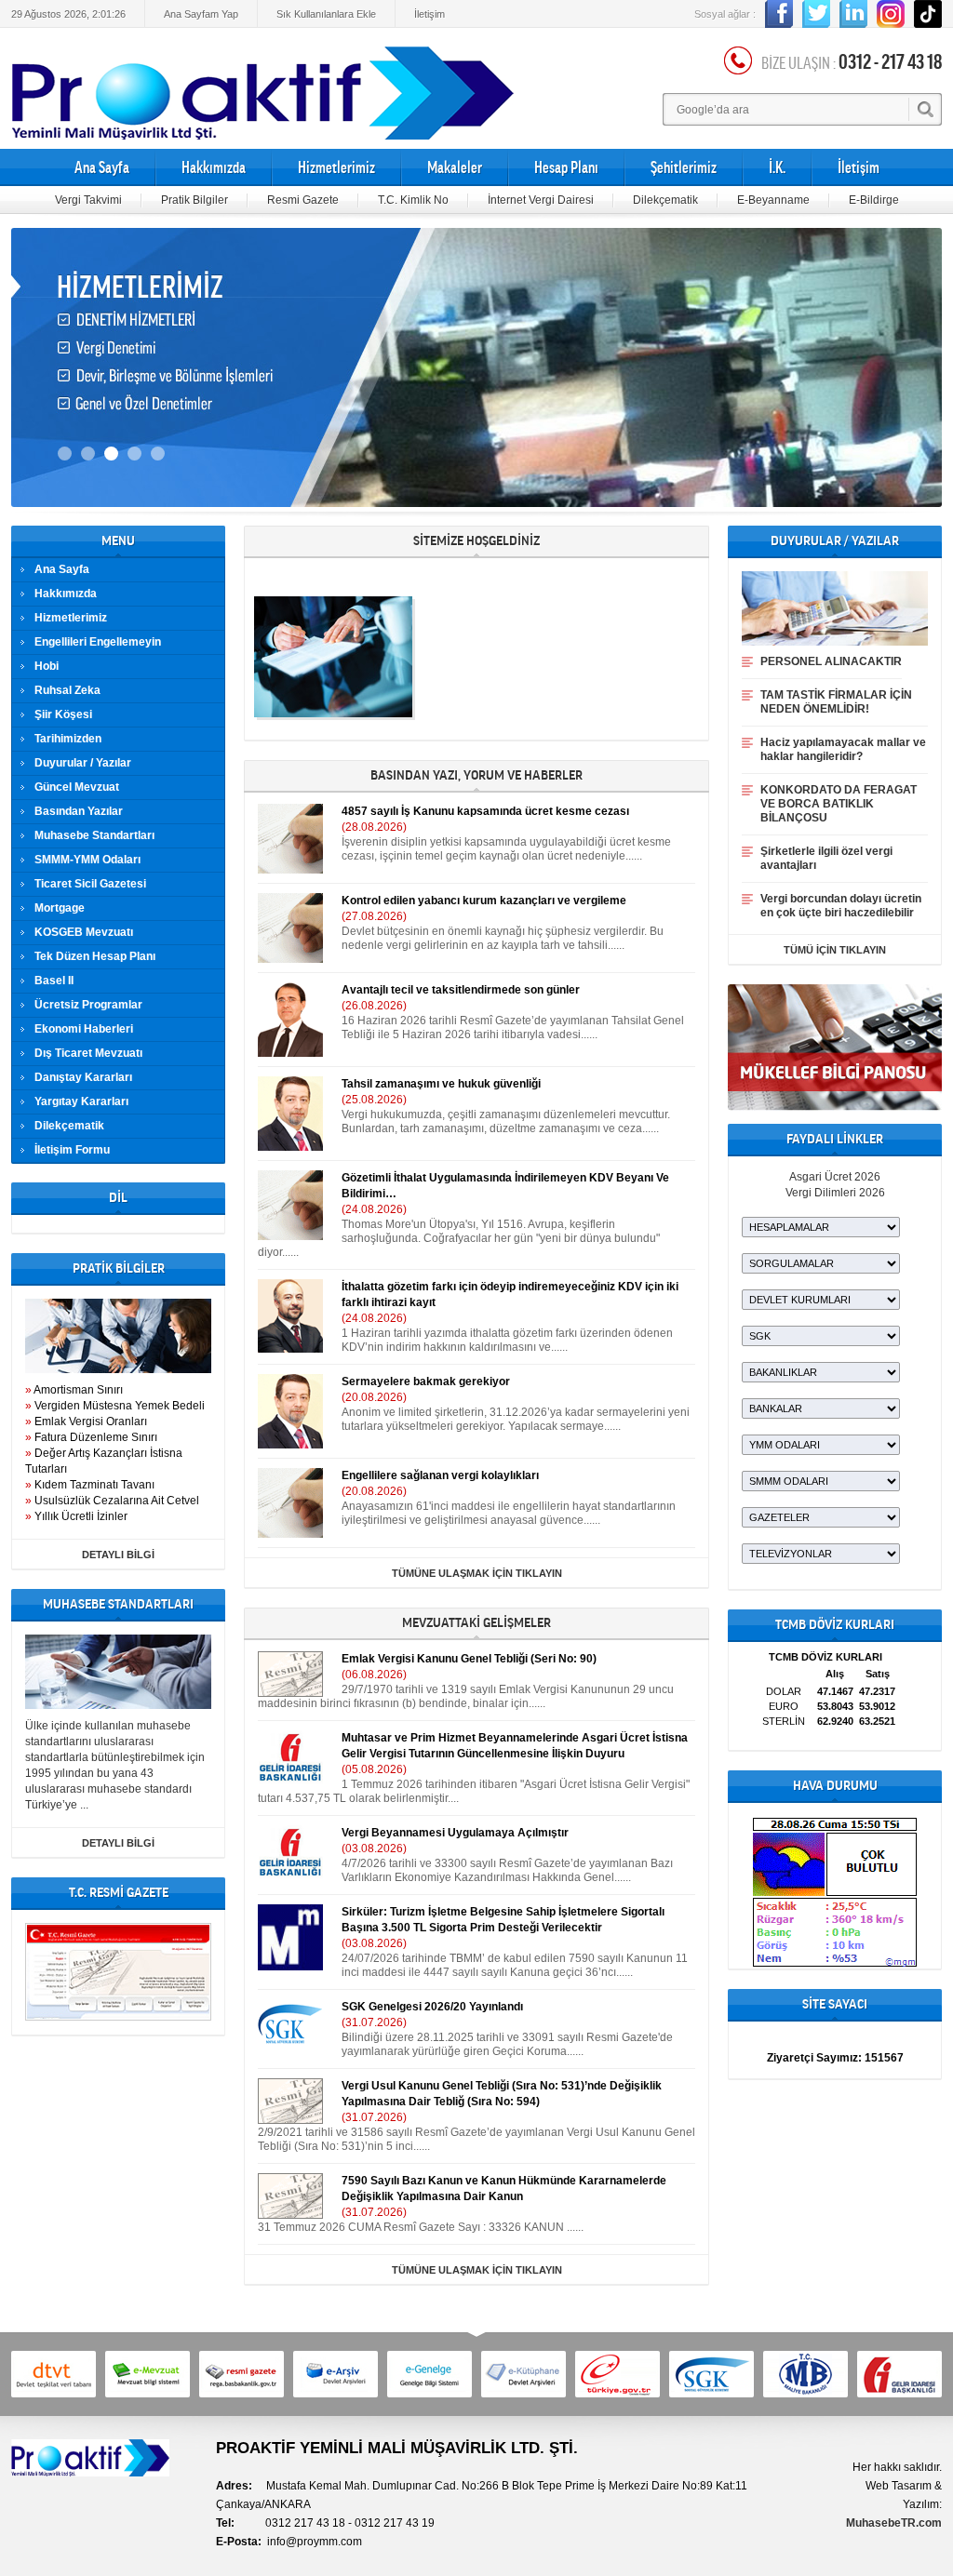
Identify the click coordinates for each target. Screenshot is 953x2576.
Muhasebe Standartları (94, 835)
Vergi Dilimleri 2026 (835, 1193)
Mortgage (60, 908)
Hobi (47, 666)
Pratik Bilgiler (195, 200)
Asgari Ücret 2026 (835, 1177)
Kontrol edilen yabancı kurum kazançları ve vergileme (484, 901)
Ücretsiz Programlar (88, 1005)
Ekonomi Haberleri (84, 1029)
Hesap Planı (566, 167)
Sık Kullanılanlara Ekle (326, 14)
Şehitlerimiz (684, 167)
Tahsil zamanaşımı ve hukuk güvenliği (441, 1084)
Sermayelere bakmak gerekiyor (426, 1381)
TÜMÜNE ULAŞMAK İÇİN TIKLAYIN (477, 1573)
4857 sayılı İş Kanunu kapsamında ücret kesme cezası (485, 811)
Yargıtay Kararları (81, 1101)
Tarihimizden (68, 739)
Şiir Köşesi (63, 714)
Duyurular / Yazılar (83, 763)
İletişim (430, 14)
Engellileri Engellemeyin (98, 642)
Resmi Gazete (303, 200)
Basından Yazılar (79, 811)
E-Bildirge (874, 200)
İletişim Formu (72, 1150)
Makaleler (455, 167)
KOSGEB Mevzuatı (84, 932)
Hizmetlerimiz (336, 167)
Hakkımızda (214, 167)
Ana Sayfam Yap (201, 14)
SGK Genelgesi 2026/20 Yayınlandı (432, 2007)
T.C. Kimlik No (413, 200)
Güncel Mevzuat (77, 787)
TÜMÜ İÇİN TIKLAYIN (835, 950)
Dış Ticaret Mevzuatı (88, 1053)
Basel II (54, 981)
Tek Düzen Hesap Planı (95, 956)
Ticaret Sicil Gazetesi (90, 884)
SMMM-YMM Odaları (87, 860)
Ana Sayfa (102, 167)
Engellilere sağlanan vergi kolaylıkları (440, 1475)
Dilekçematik (665, 200)
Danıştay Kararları (83, 1077)
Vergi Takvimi (88, 200)
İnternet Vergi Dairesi (541, 200)
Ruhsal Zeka (67, 690)
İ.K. (777, 167)
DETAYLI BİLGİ (118, 1555)
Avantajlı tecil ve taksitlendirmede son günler (461, 990)
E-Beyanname (773, 200)
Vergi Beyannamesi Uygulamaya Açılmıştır (455, 1833)
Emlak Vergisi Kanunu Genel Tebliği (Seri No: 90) (469, 1659)
